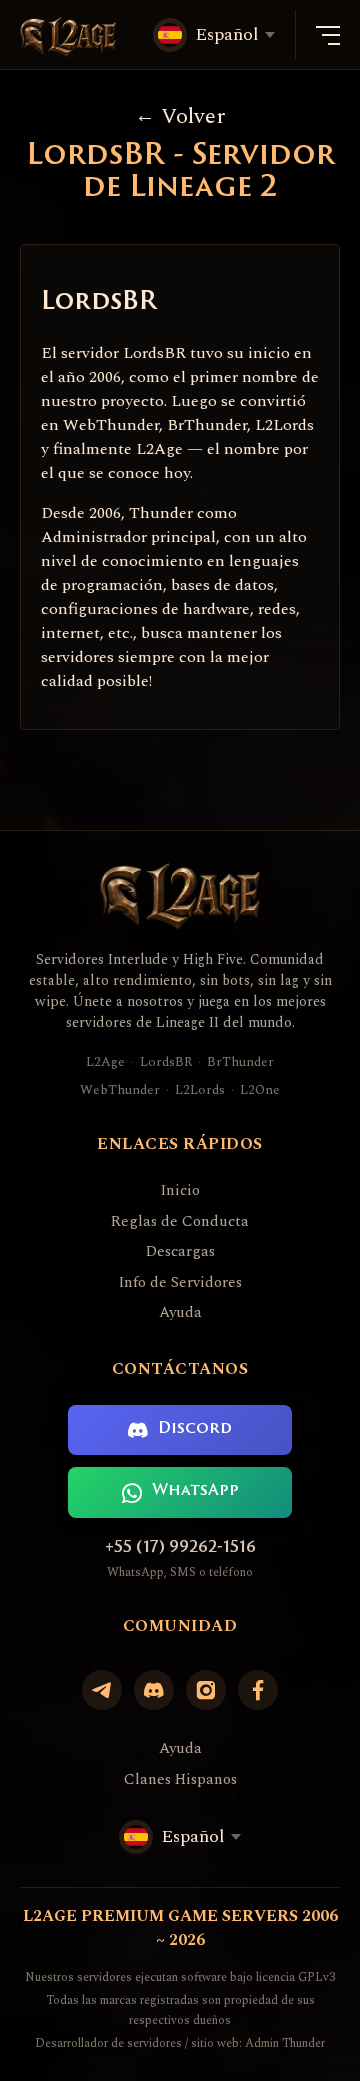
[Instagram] (206, 1690)
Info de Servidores (180, 1283)
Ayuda (180, 1313)
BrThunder (240, 1062)
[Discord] (154, 1690)
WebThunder (120, 1090)
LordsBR (166, 1062)
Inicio (180, 1191)
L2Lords (200, 1090)
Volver (193, 116)
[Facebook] (258, 1690)
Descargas (180, 1252)
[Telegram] (102, 1690)
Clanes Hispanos (180, 1780)
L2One (260, 1090)
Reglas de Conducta (180, 1222)
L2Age (105, 1062)
